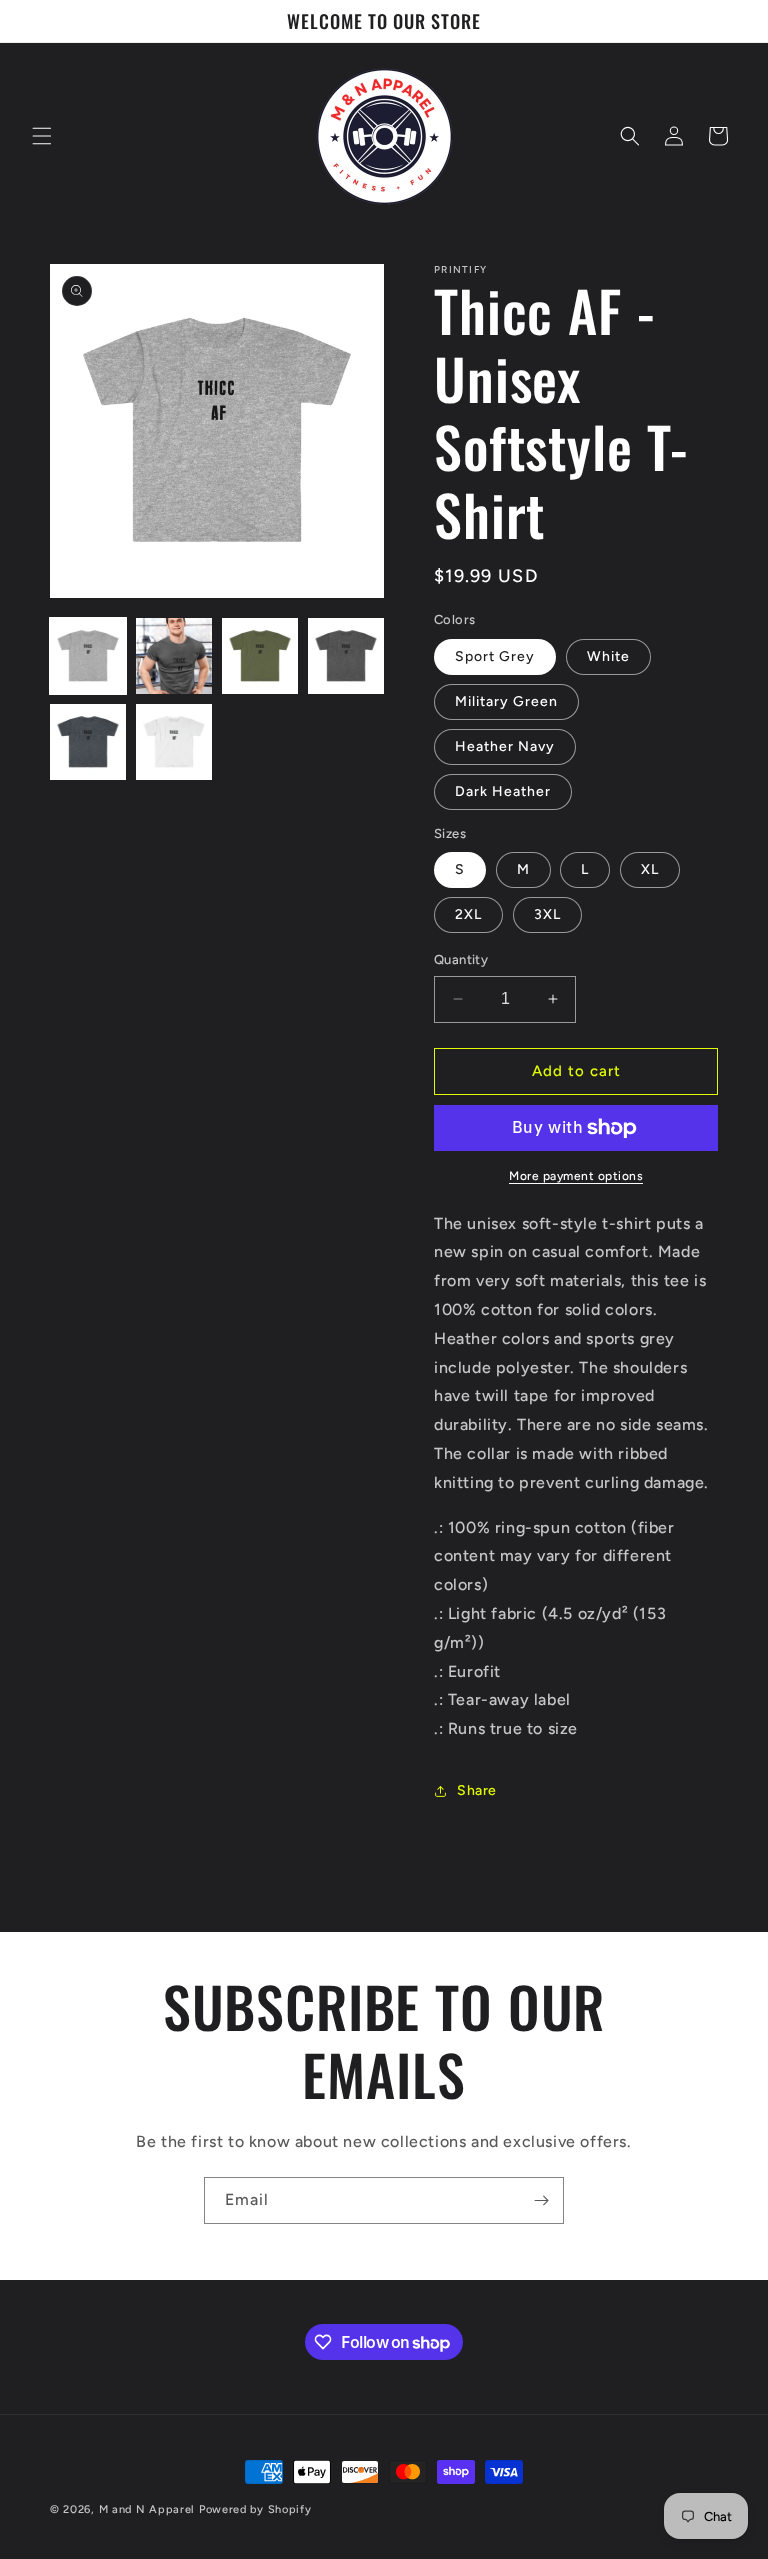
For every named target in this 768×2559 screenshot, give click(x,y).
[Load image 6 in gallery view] (174, 742)
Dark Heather (503, 791)
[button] (42, 136)
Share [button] (477, 1790)
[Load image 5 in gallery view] (88, 742)
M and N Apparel (149, 2509)
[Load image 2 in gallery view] (174, 656)
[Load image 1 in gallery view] (88, 656)
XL (650, 869)
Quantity (461, 959)
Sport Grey (495, 656)
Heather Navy (505, 746)
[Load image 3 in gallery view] (260, 656)
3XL (547, 914)
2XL (468, 914)
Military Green (506, 701)
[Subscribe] (541, 2200)
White (608, 656)
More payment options (576, 1176)
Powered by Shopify (255, 2509)
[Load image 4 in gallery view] (346, 656)
